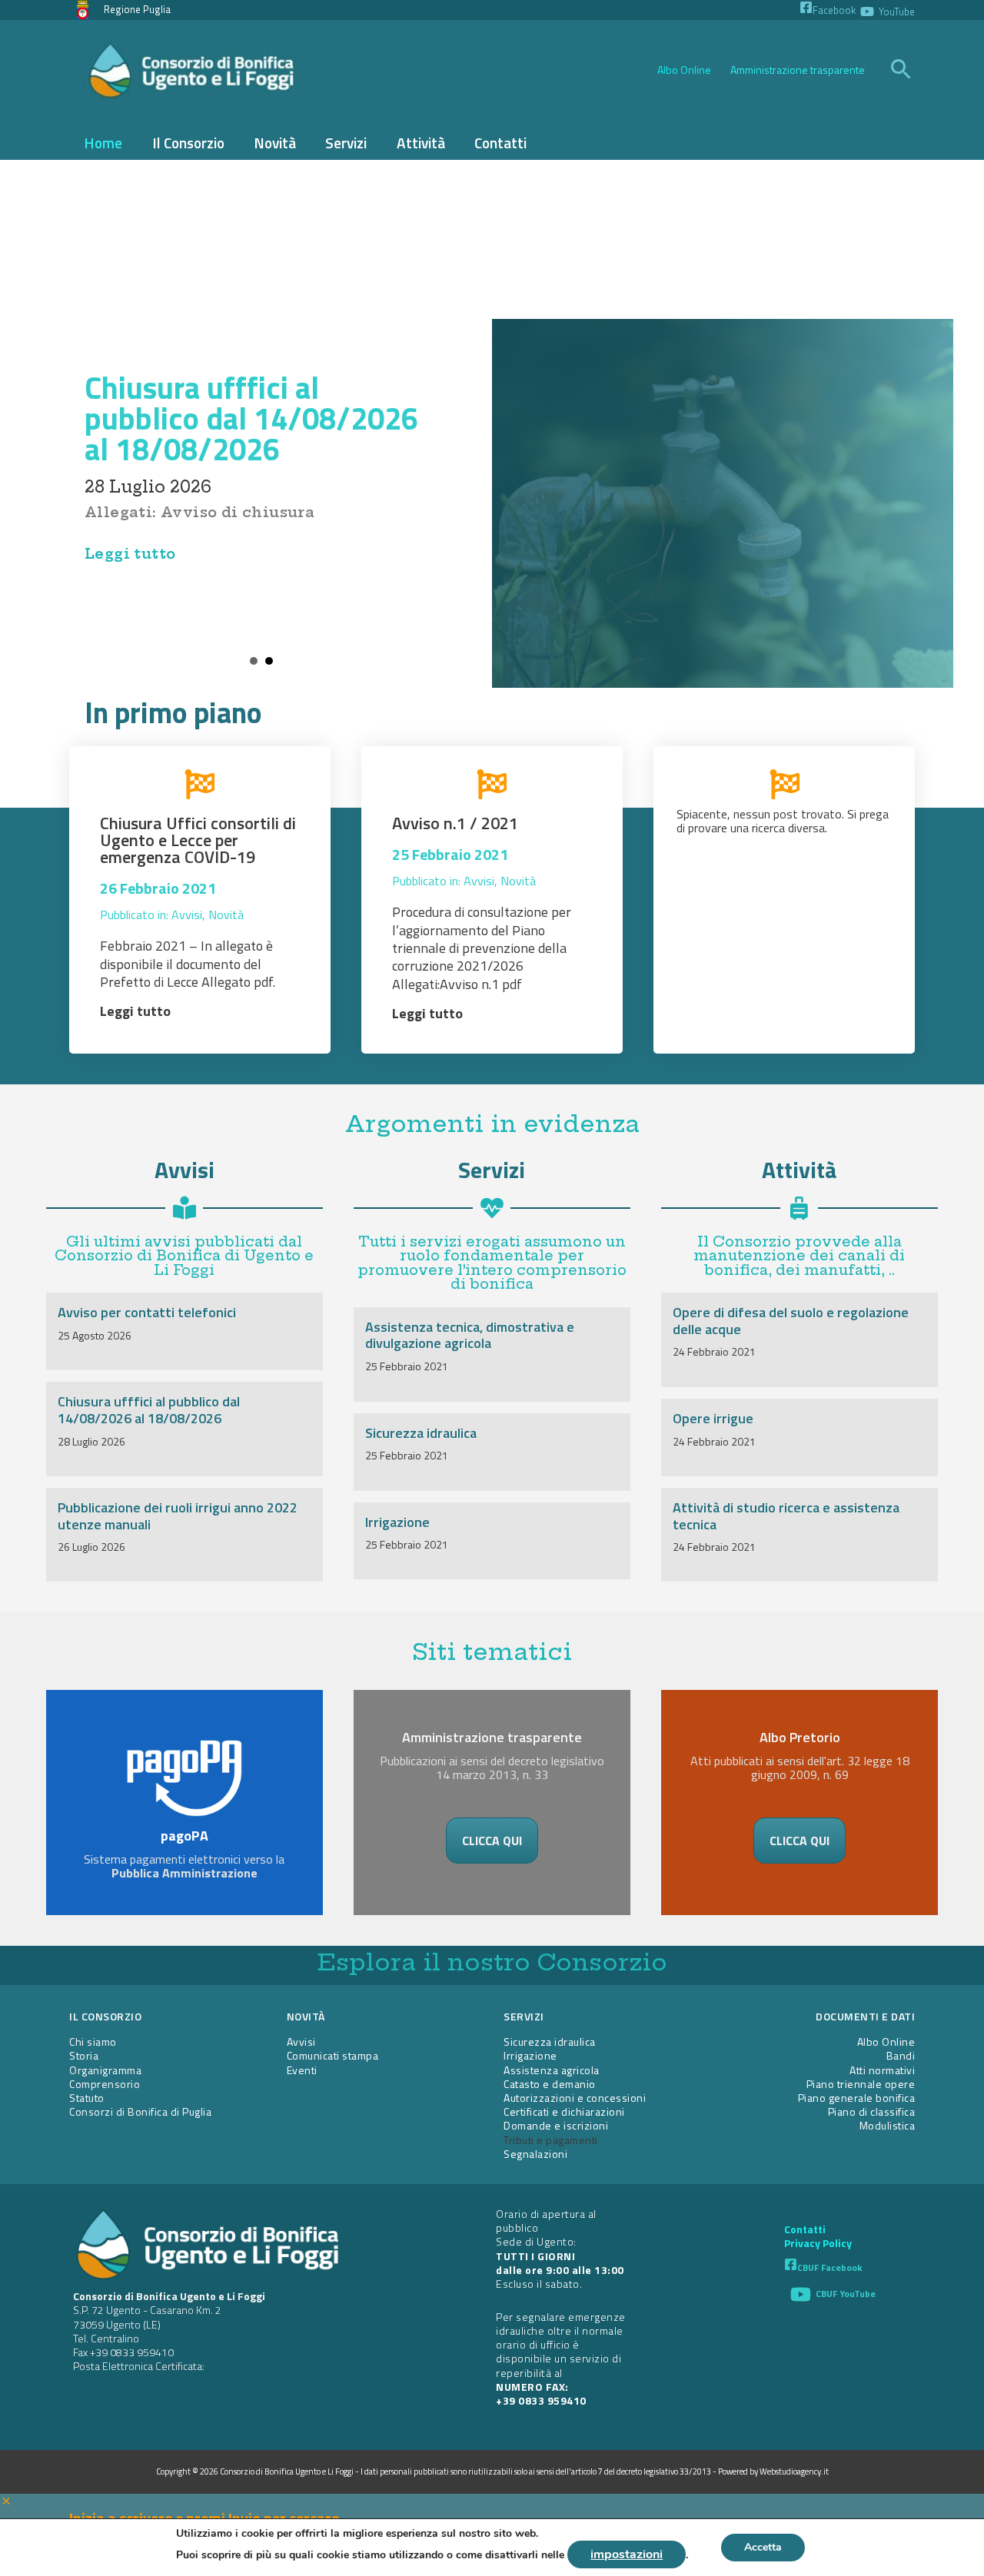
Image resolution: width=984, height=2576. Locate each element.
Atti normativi (882, 2070)
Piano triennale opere (861, 2084)
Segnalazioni (535, 2154)
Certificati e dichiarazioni (564, 2111)
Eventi (302, 2070)
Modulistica (888, 2125)
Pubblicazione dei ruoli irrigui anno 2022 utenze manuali (178, 1516)
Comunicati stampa (333, 2055)
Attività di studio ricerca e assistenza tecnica (786, 1516)
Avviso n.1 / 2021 (455, 823)
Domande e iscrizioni (556, 2125)
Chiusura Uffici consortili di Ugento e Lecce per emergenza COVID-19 (198, 840)
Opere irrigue (713, 1418)
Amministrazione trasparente (798, 70)
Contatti (805, 2229)
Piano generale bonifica (857, 2098)
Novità (226, 915)
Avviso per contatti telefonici (147, 1312)
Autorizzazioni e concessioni (575, 2098)
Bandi (901, 2055)
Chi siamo (93, 2042)
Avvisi (187, 915)
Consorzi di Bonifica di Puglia (140, 2111)
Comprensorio (105, 2084)
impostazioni (627, 2554)
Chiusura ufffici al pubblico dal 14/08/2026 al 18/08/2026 (251, 418)
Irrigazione (397, 1522)
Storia (84, 2055)
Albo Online (684, 70)
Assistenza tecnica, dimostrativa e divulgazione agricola (470, 1335)
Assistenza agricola (552, 2070)
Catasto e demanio (550, 2084)
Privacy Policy (818, 2243)
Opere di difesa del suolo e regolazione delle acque (791, 1321)
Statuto (87, 2098)
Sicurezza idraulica (421, 1433)
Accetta (763, 2547)
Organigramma (105, 2070)
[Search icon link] (901, 71)
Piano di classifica (872, 2111)
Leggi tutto (130, 554)
